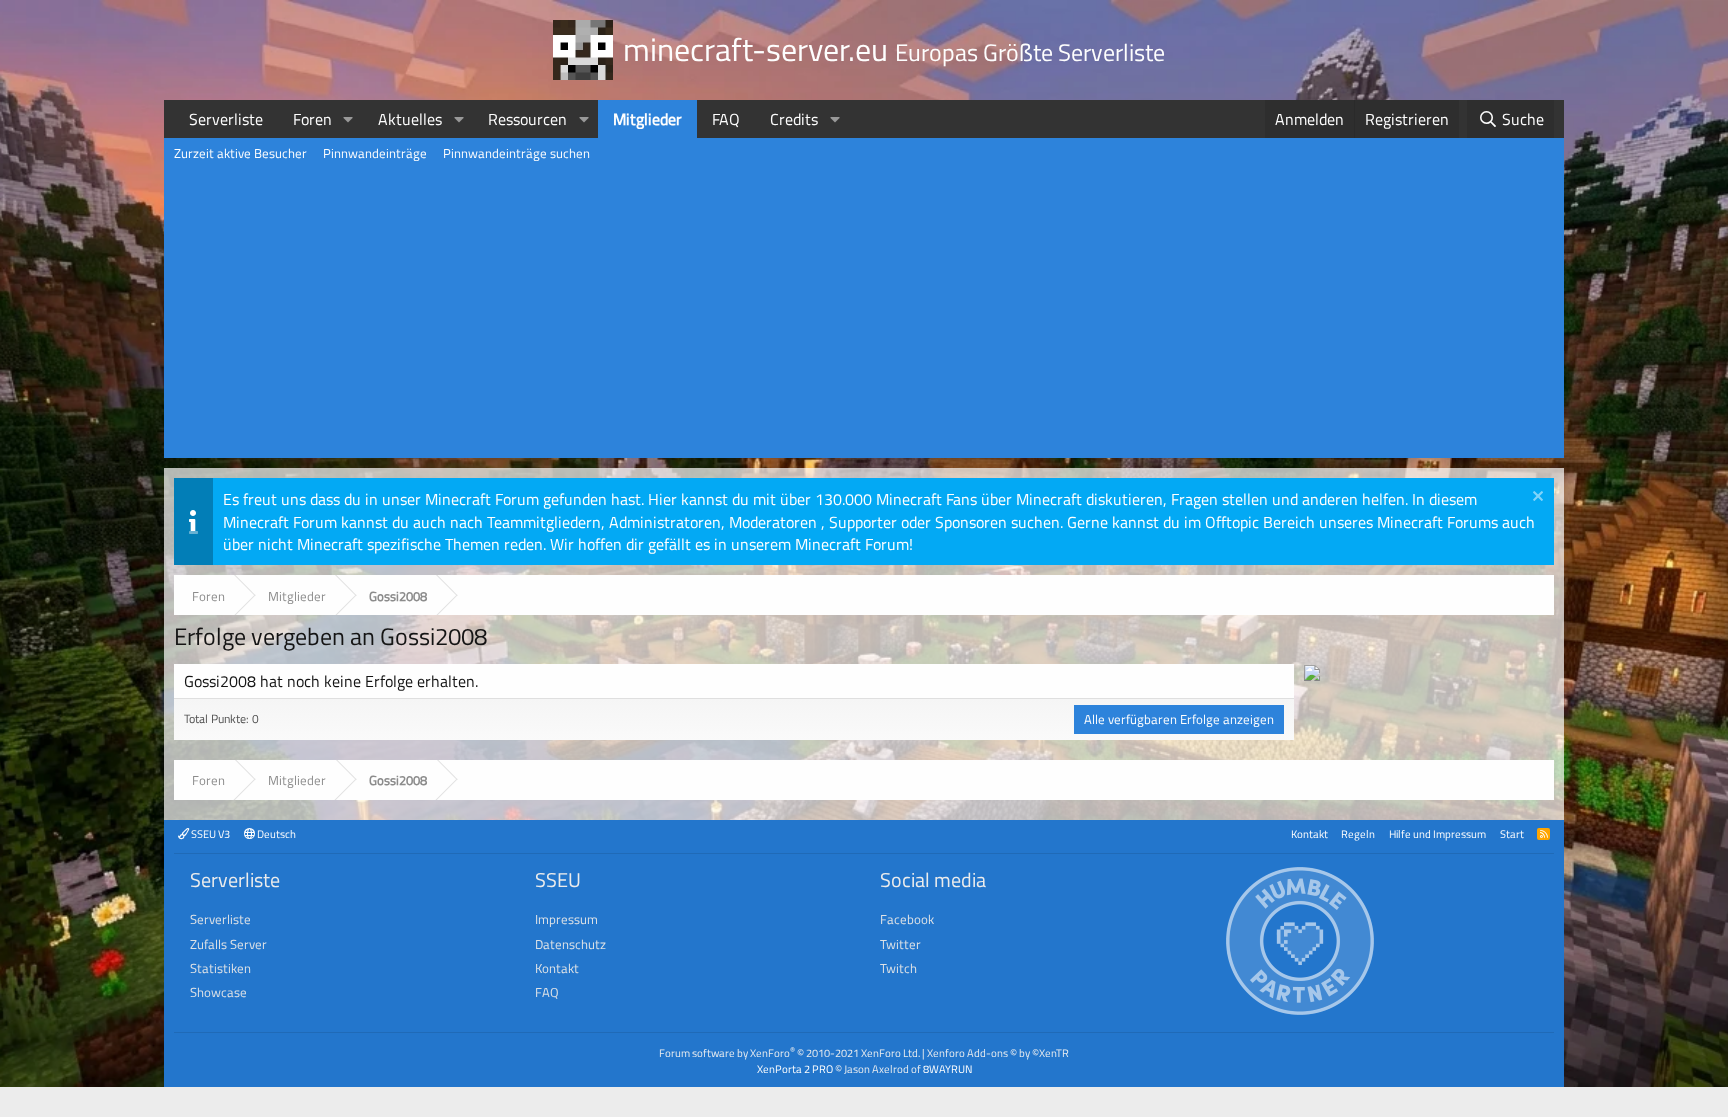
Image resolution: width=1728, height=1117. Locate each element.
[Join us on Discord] (1312, 675)
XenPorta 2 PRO (795, 1068)
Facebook (907, 919)
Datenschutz (570, 944)
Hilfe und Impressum (1437, 833)
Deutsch (275, 833)
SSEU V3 (209, 833)
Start (1512, 833)
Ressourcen (527, 119)
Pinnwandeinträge (375, 153)
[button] (348, 119)
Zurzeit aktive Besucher (240, 153)
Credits (794, 119)
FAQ (726, 119)
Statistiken (220, 968)
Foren (312, 119)
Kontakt (1309, 833)
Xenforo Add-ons (998, 1052)
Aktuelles (410, 119)
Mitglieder (647, 119)
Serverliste (226, 119)
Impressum (566, 919)
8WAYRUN (947, 1068)
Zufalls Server (228, 944)
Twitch (898, 968)
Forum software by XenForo (789, 1052)
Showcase (218, 992)
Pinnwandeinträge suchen (516, 153)
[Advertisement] (864, 318)
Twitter (900, 944)
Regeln (1358, 833)
